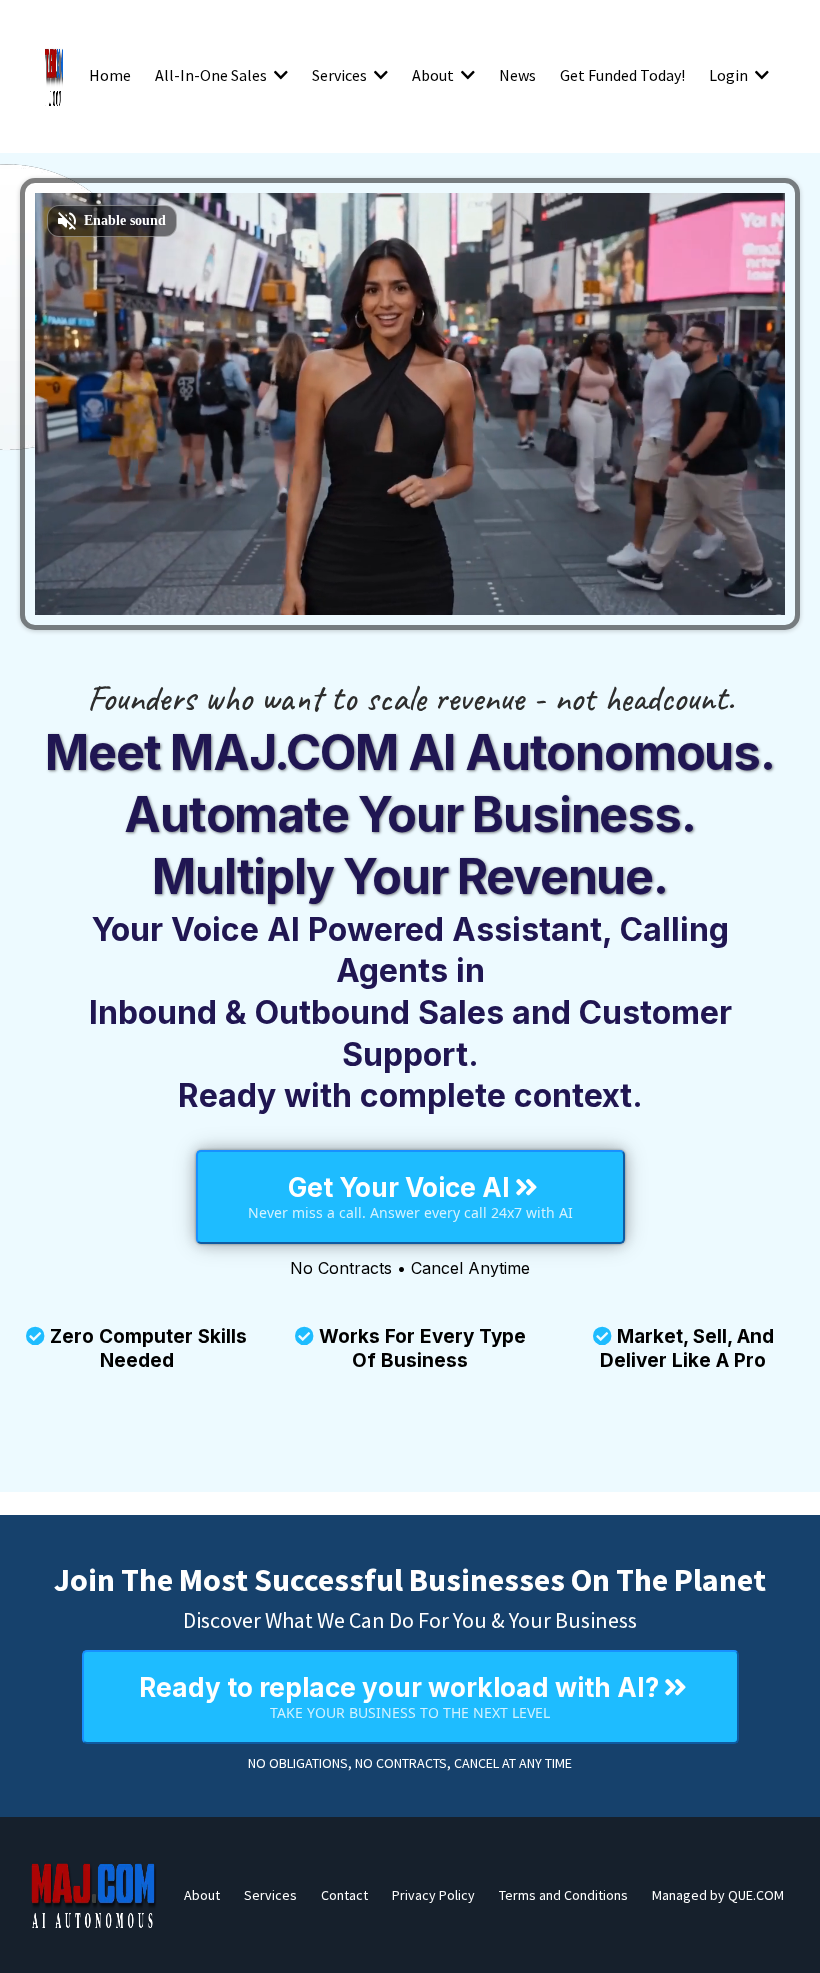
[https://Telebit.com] (54, 75)
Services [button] (341, 75)
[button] (279, 75)
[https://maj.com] (94, 1895)
